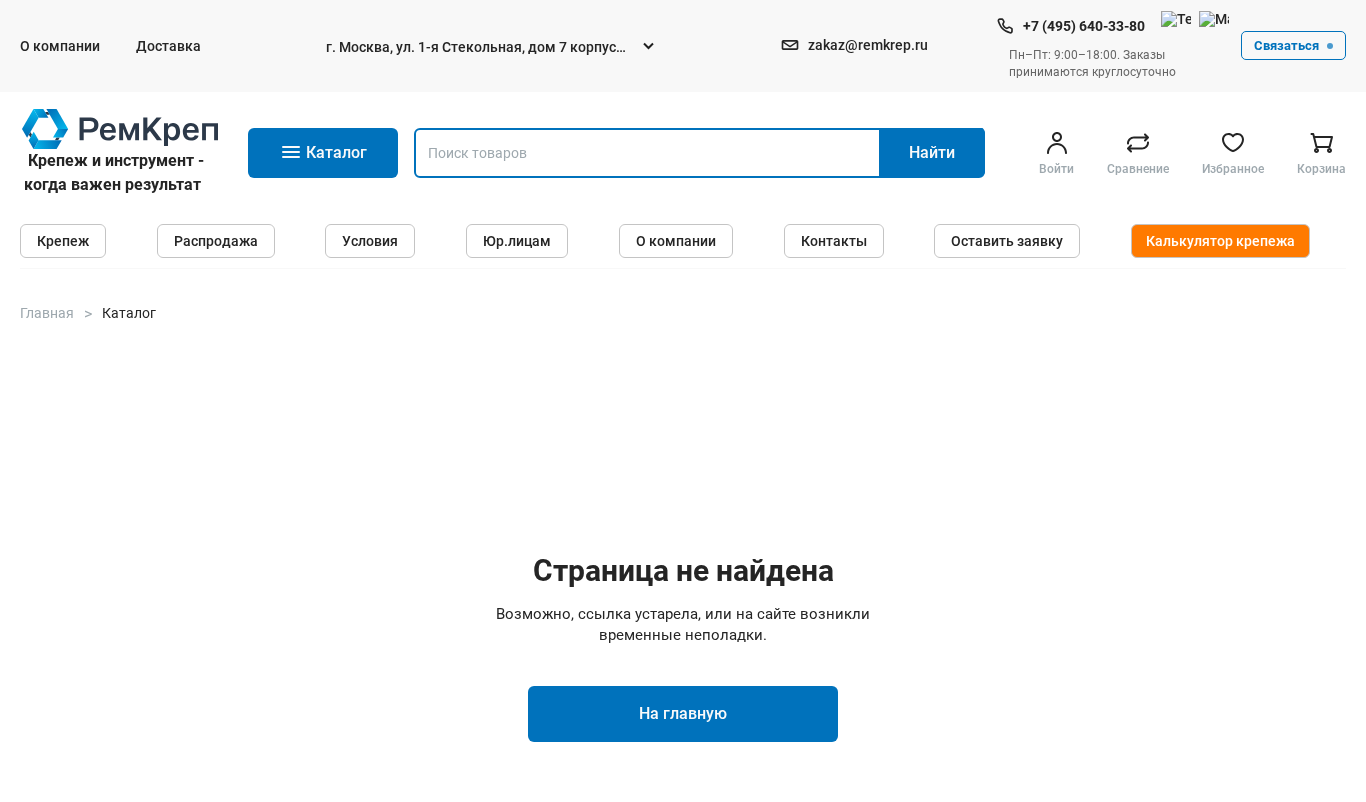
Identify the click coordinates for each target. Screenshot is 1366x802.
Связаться (1286, 45)
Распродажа (216, 241)
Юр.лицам (517, 241)
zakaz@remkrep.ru (868, 45)
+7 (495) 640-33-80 (1084, 26)
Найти (932, 152)
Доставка (168, 46)
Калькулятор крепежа (1220, 241)
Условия (370, 241)
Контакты (834, 241)
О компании (60, 46)
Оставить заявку (1007, 241)
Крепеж (63, 241)
